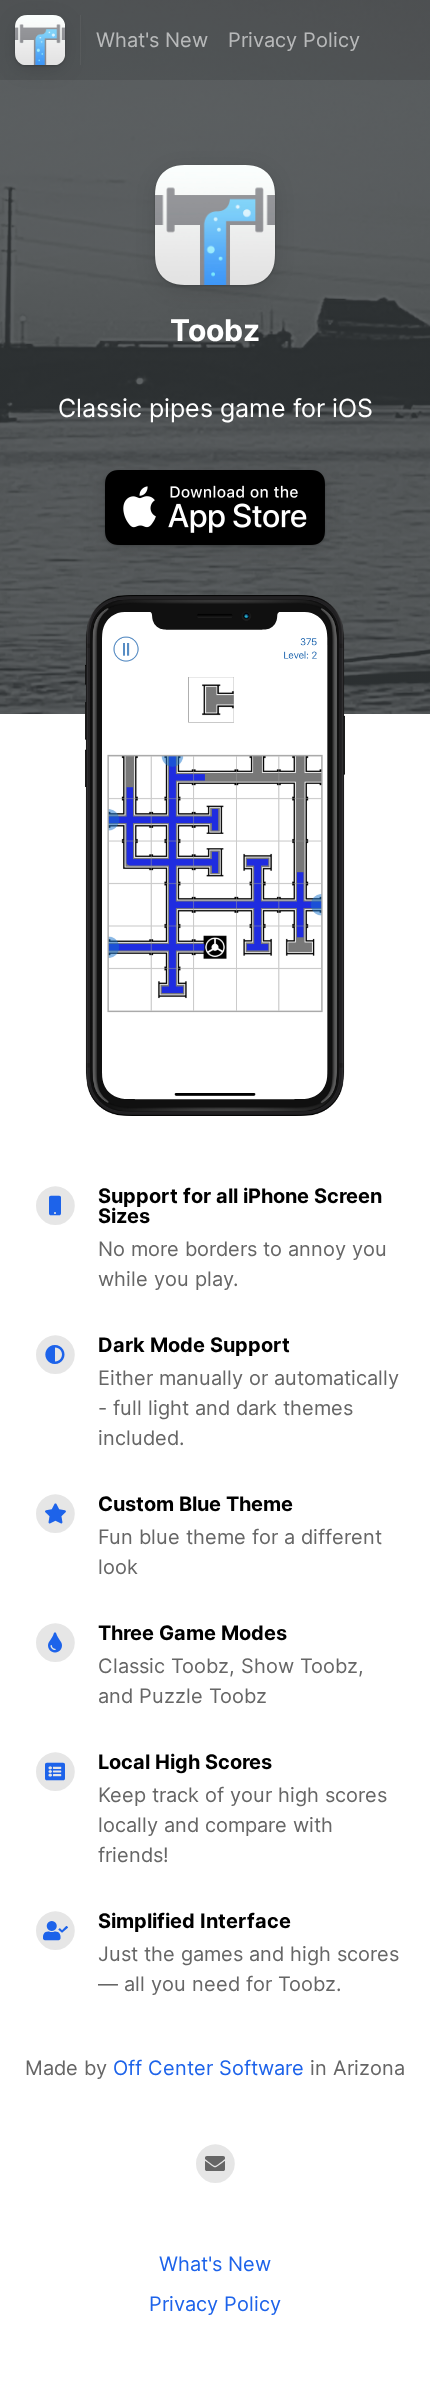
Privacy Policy (294, 40)
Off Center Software (208, 2068)
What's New (152, 40)
